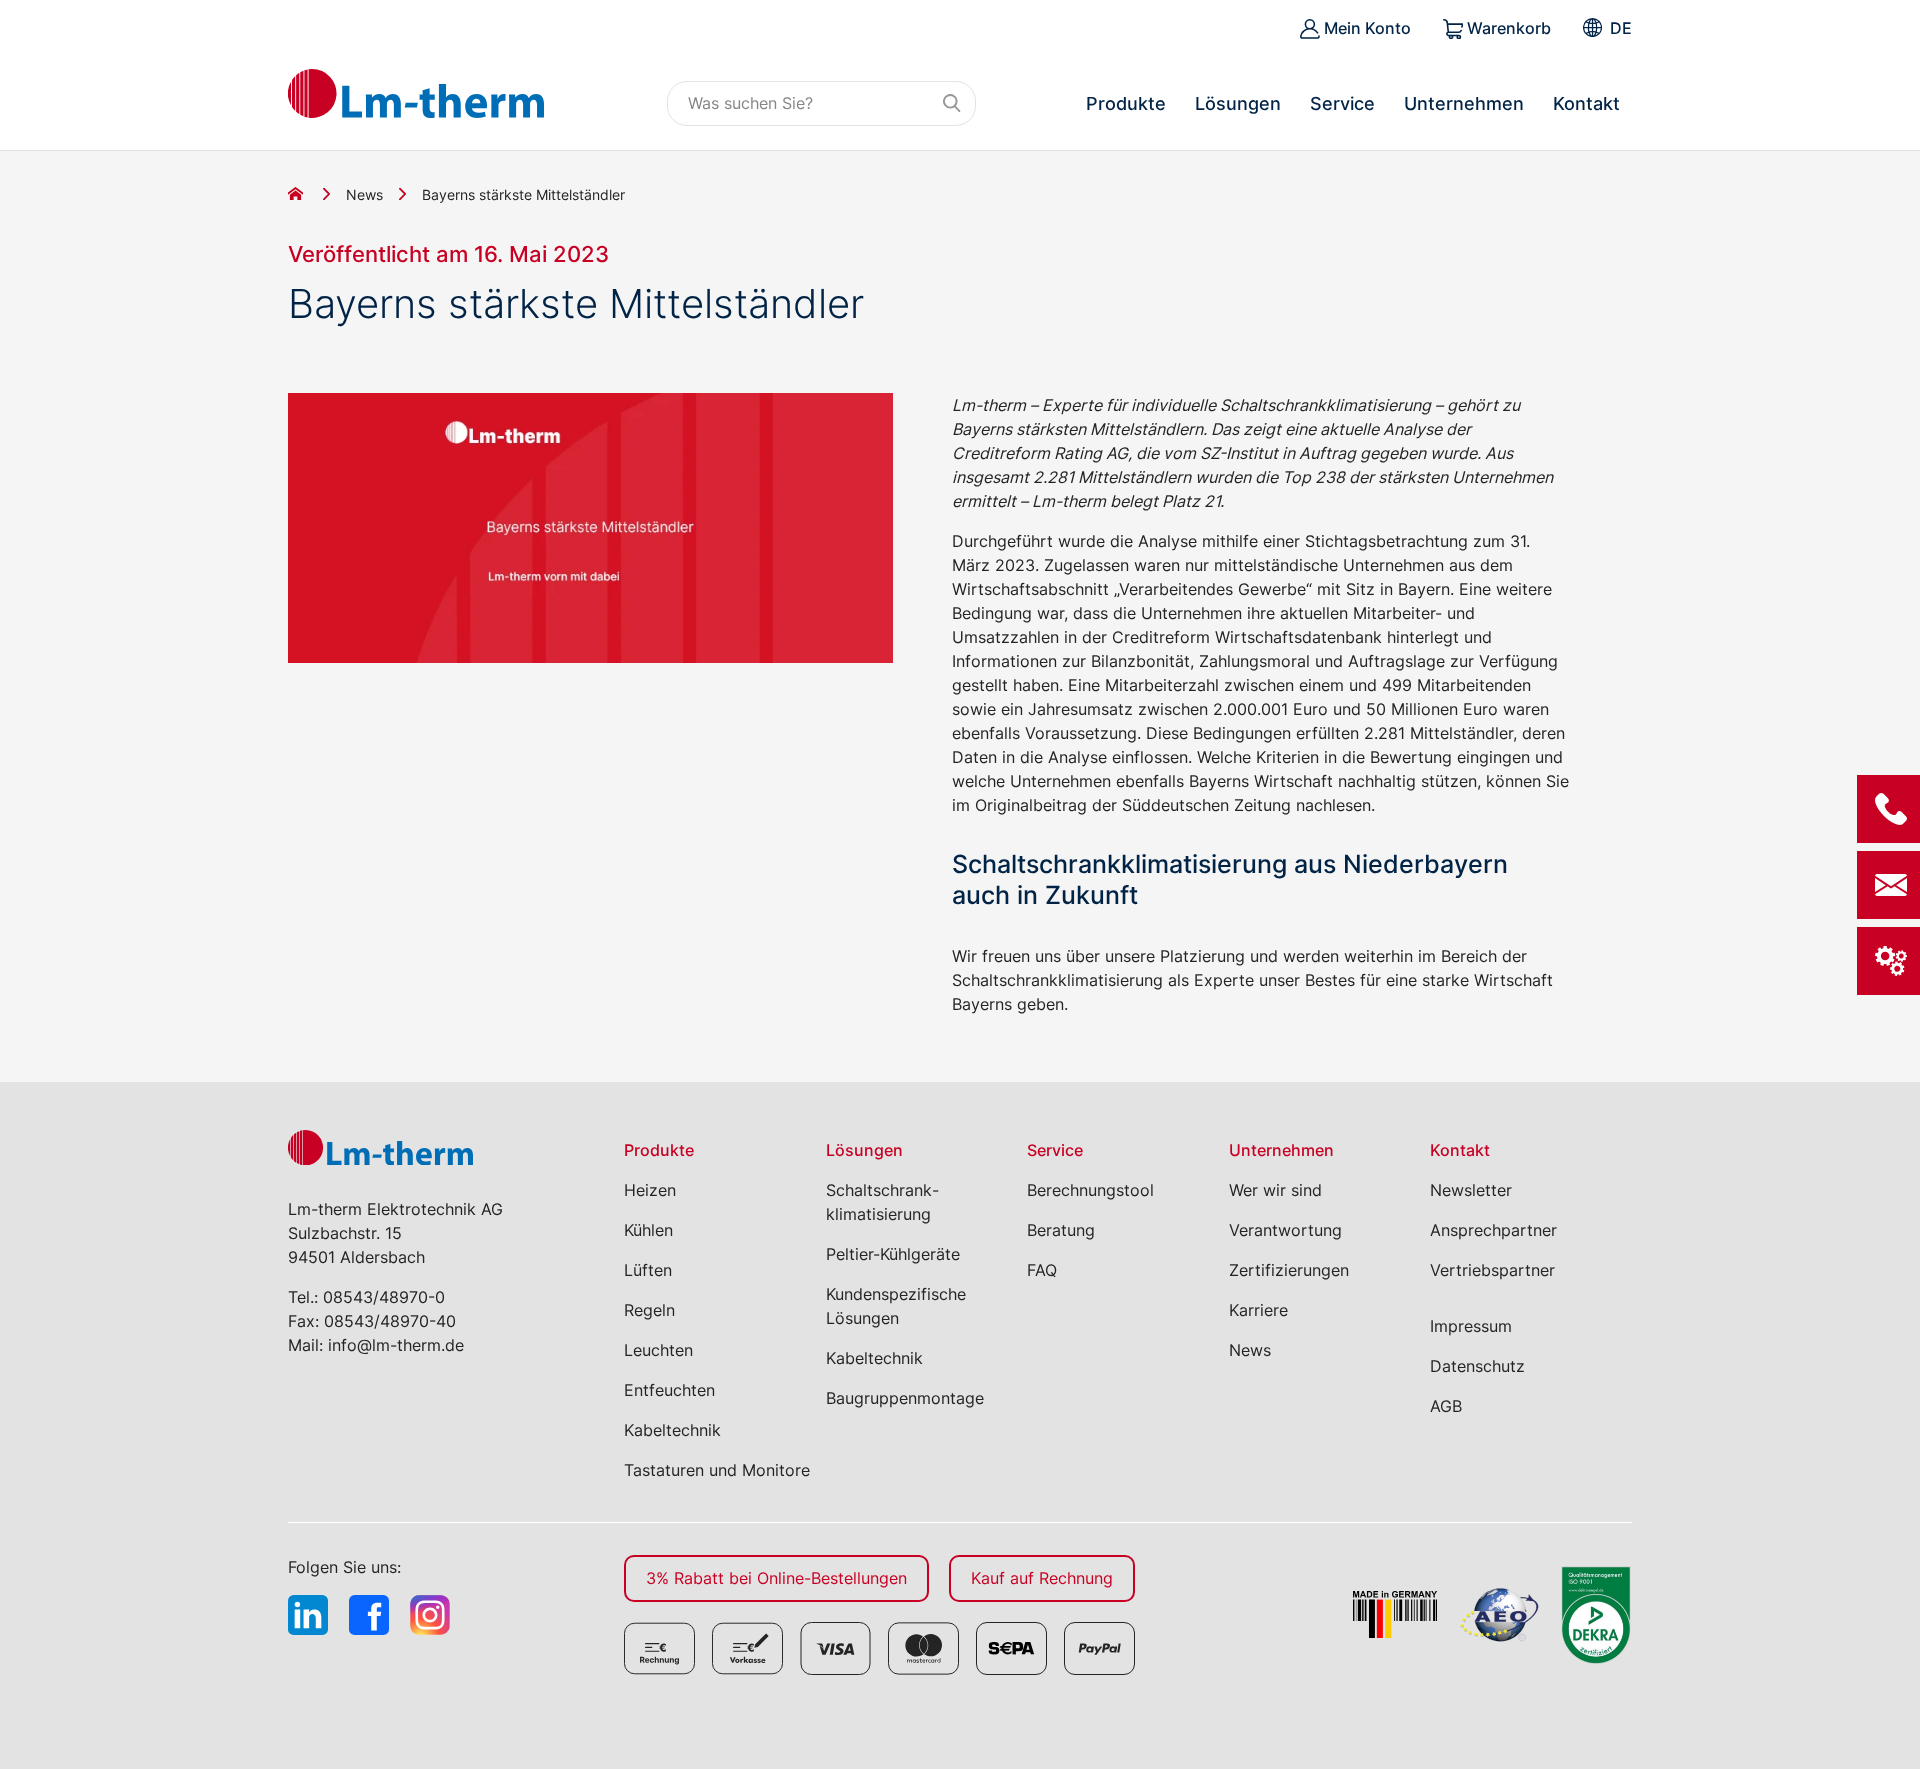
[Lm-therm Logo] (416, 93)
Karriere (1258, 1310)
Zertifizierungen (1289, 1270)
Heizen (650, 1190)
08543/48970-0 (384, 1297)
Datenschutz (1477, 1366)
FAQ (1042, 1270)
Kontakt (1586, 103)
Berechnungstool (1090, 1190)
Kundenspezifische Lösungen (896, 1306)
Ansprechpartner (1493, 1230)
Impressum (1471, 1326)
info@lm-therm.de (396, 1345)
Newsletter (1471, 1190)
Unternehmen (1464, 103)
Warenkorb (1507, 28)
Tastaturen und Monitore (717, 1470)
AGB (1446, 1406)
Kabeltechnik (672, 1430)
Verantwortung (1285, 1230)
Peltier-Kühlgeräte (893, 1254)
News (364, 194)
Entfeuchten (669, 1390)
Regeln (649, 1310)
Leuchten (658, 1350)
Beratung (1061, 1230)
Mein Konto (1365, 28)
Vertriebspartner (1492, 1270)
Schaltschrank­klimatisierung (882, 1202)
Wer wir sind (1275, 1190)
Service (1342, 103)
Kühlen (648, 1230)
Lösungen (1238, 103)
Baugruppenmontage (905, 1398)
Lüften (648, 1270)
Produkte (1126, 103)
